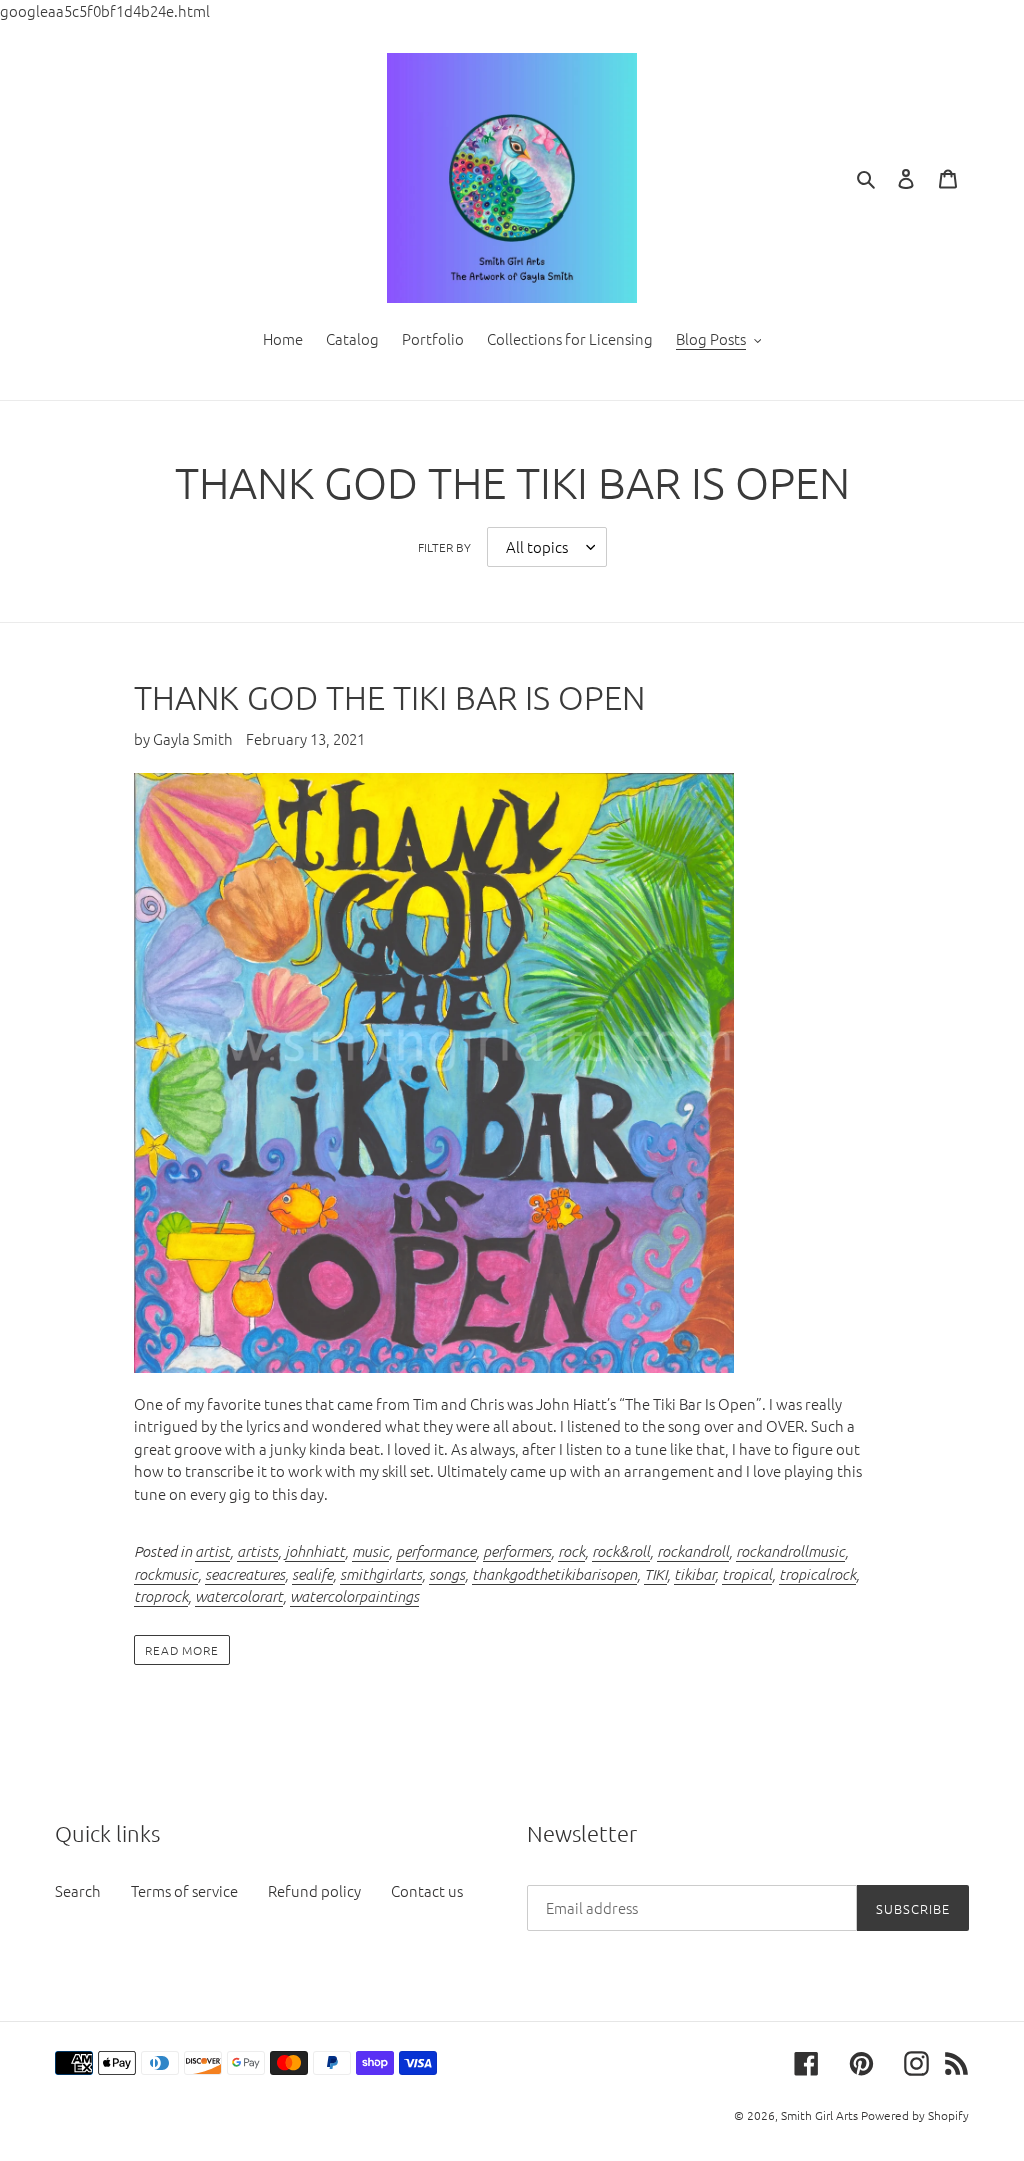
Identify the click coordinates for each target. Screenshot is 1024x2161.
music (370, 1551)
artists (257, 1551)
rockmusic (166, 1574)
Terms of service (184, 1890)
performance (436, 1551)
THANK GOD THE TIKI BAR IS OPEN (389, 697)
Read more (182, 1650)
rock (571, 1551)
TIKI (655, 1574)
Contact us (427, 1890)
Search (78, 1890)
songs (447, 1574)
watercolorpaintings (354, 1596)
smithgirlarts (381, 1574)
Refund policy (314, 1890)
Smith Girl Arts (819, 2115)
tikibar (694, 1574)
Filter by (444, 547)
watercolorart (239, 1596)
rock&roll (621, 1551)
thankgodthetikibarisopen (554, 1574)
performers (517, 1551)
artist (212, 1551)
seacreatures (245, 1574)
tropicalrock (817, 1574)
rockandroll (693, 1551)
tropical (747, 1574)
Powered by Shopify (915, 2115)
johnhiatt (315, 1551)
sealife (312, 1574)
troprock (161, 1596)
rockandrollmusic (790, 1551)
